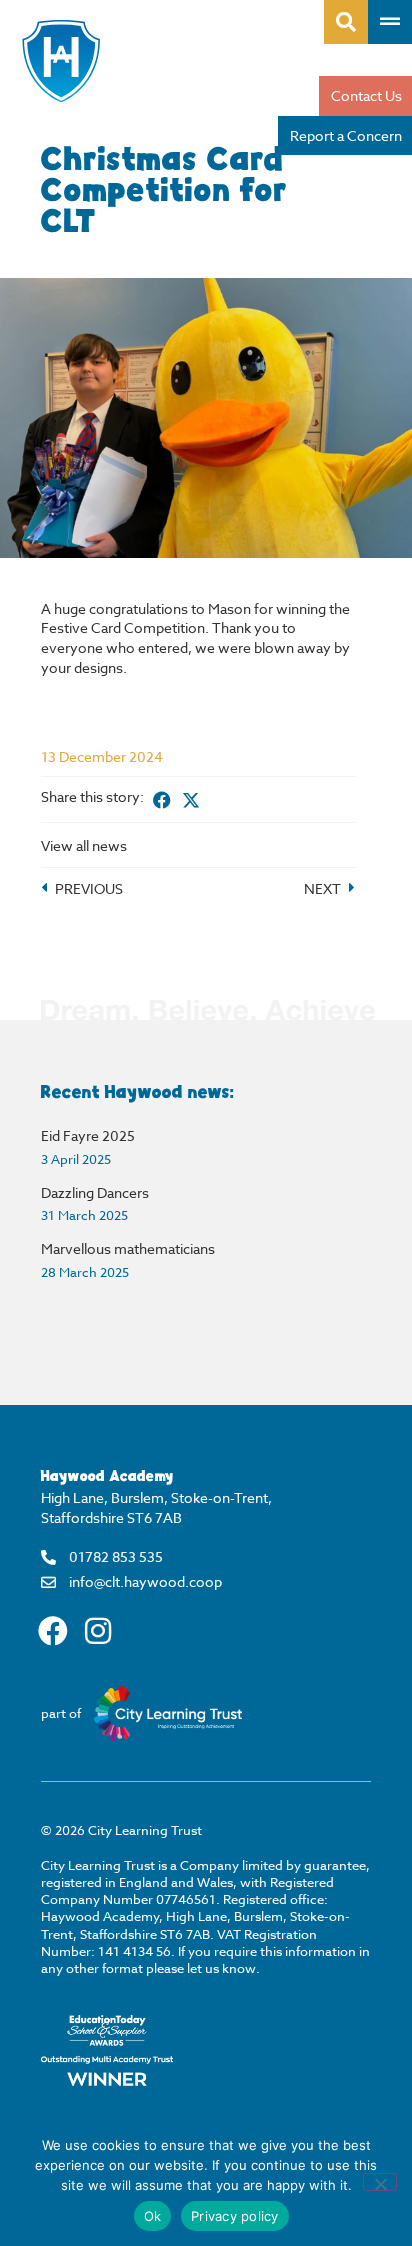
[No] (380, 2182)
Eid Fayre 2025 (88, 1135)
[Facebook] (53, 1631)
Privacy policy (235, 2216)
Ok (153, 2216)
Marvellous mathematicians (128, 1248)
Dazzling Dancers (95, 1192)
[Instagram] (98, 1631)
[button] (162, 800)
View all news (84, 845)
